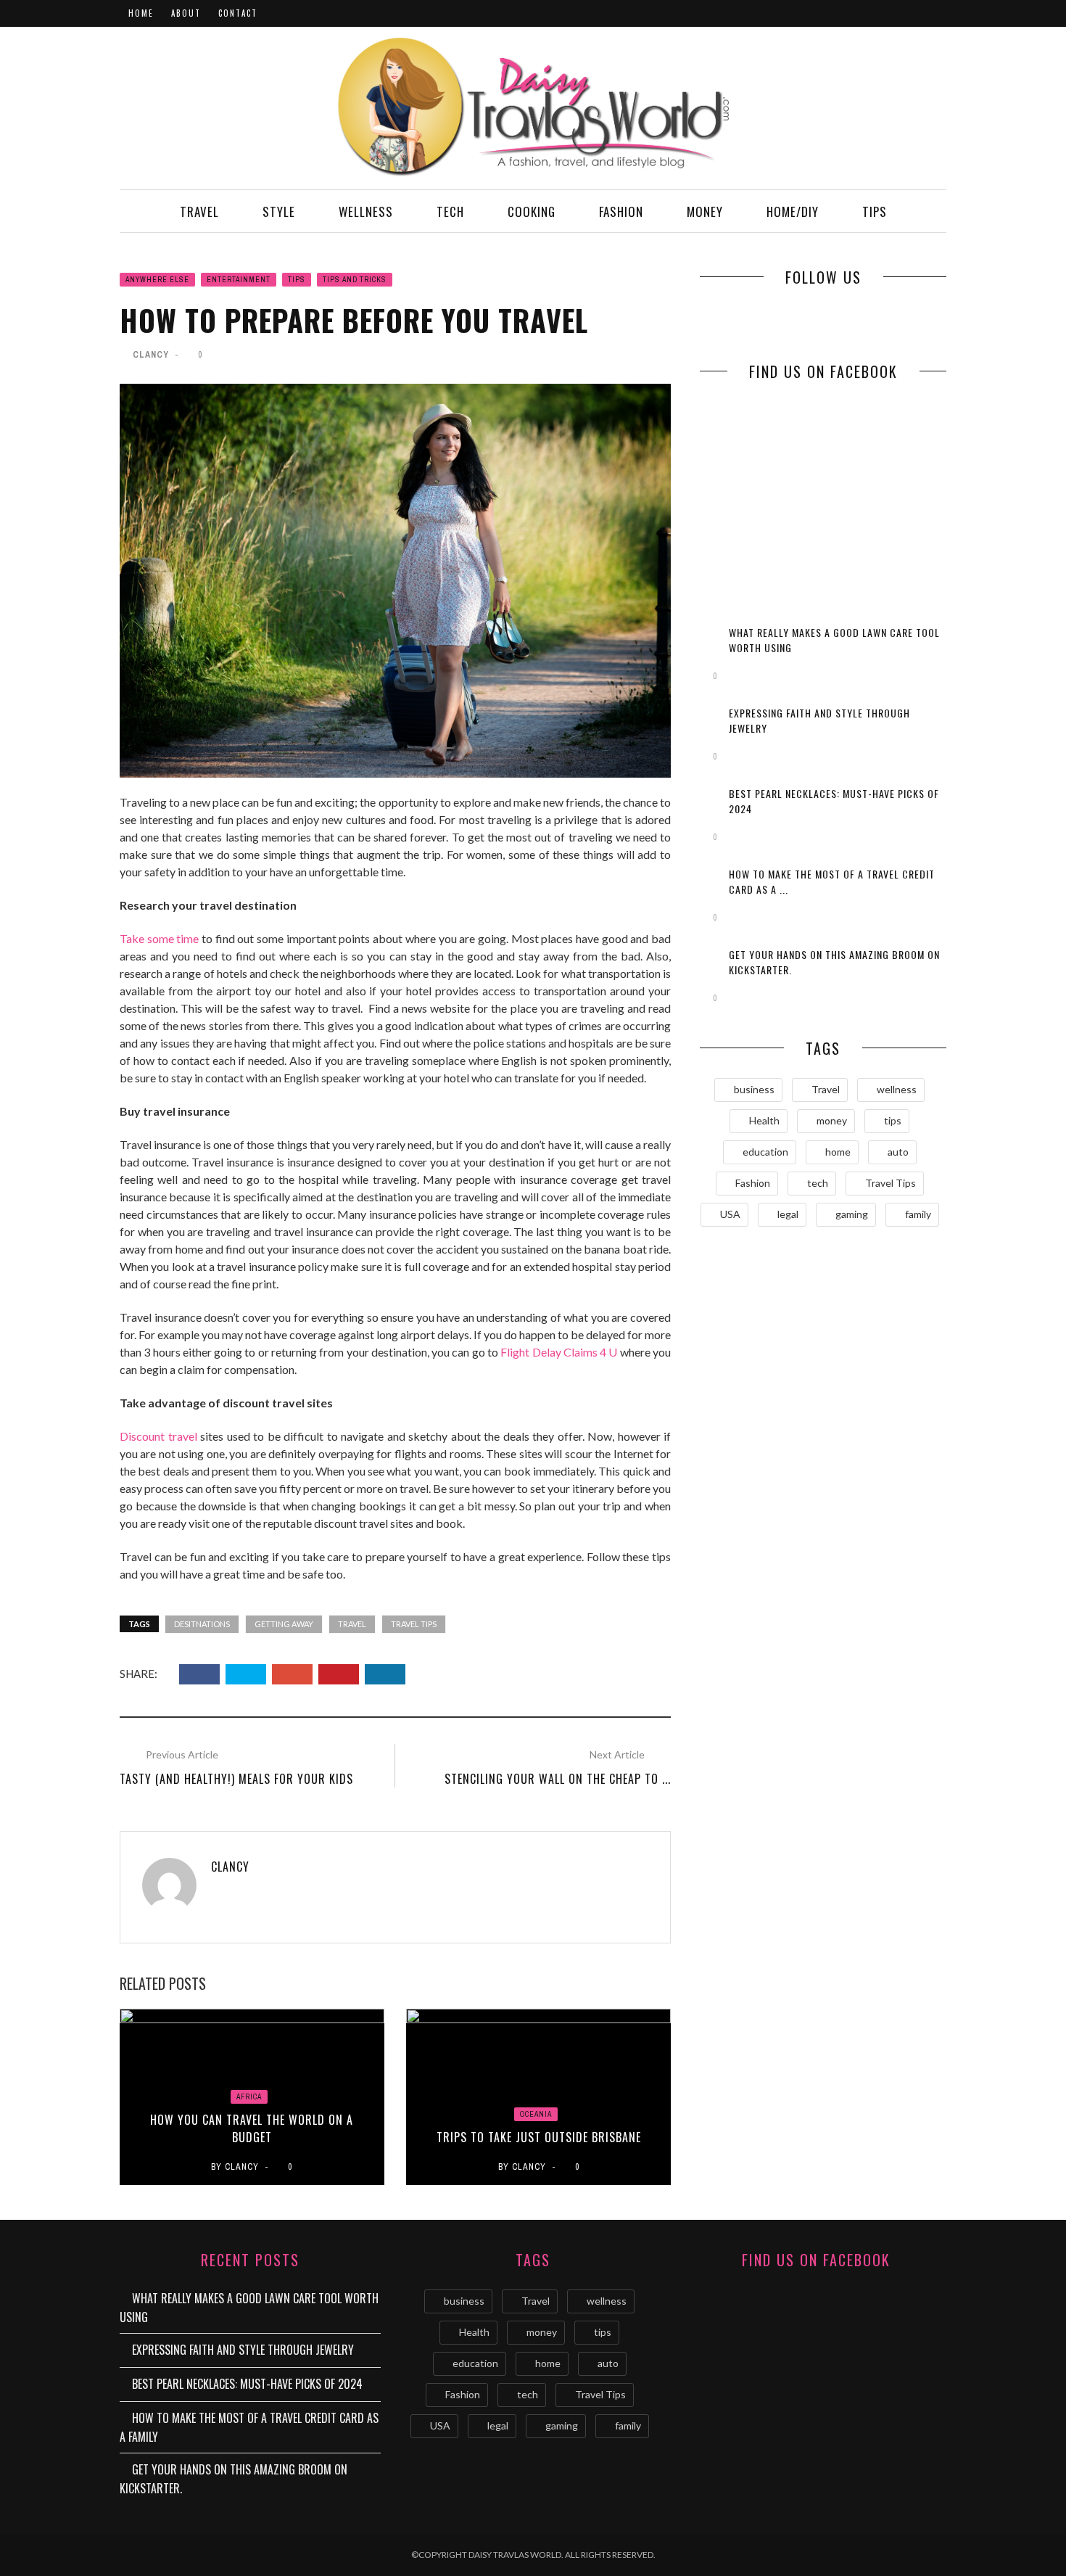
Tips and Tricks (355, 280)
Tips (875, 211)
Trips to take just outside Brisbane (539, 2137)
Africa (249, 2097)
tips (893, 1120)
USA (730, 1214)
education (765, 1152)
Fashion (621, 211)
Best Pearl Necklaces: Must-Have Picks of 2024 (247, 2384)
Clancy (151, 355)
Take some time (159, 938)
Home (141, 13)
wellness (897, 1089)
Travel (199, 211)
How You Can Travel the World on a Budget (252, 2128)
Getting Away (284, 1624)
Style (279, 211)
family (918, 1214)
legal (788, 1214)
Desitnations (202, 1624)
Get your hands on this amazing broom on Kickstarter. (234, 2479)
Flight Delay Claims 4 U (559, 1352)
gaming (852, 1214)
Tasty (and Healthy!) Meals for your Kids (236, 1779)
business (754, 1089)
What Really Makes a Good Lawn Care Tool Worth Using (249, 2308)
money (832, 1120)
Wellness (366, 211)
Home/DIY (793, 211)
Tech (450, 211)
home (838, 1152)
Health (764, 1120)
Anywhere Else (157, 280)
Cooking (532, 211)
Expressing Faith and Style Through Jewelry (243, 2350)
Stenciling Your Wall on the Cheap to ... (558, 1779)
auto (898, 1152)
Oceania (536, 2114)
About (186, 13)
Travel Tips (414, 1624)
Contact (238, 13)
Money (705, 211)
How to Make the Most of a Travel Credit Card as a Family (249, 2427)
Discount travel (158, 1436)
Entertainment (239, 280)
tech (818, 1183)
